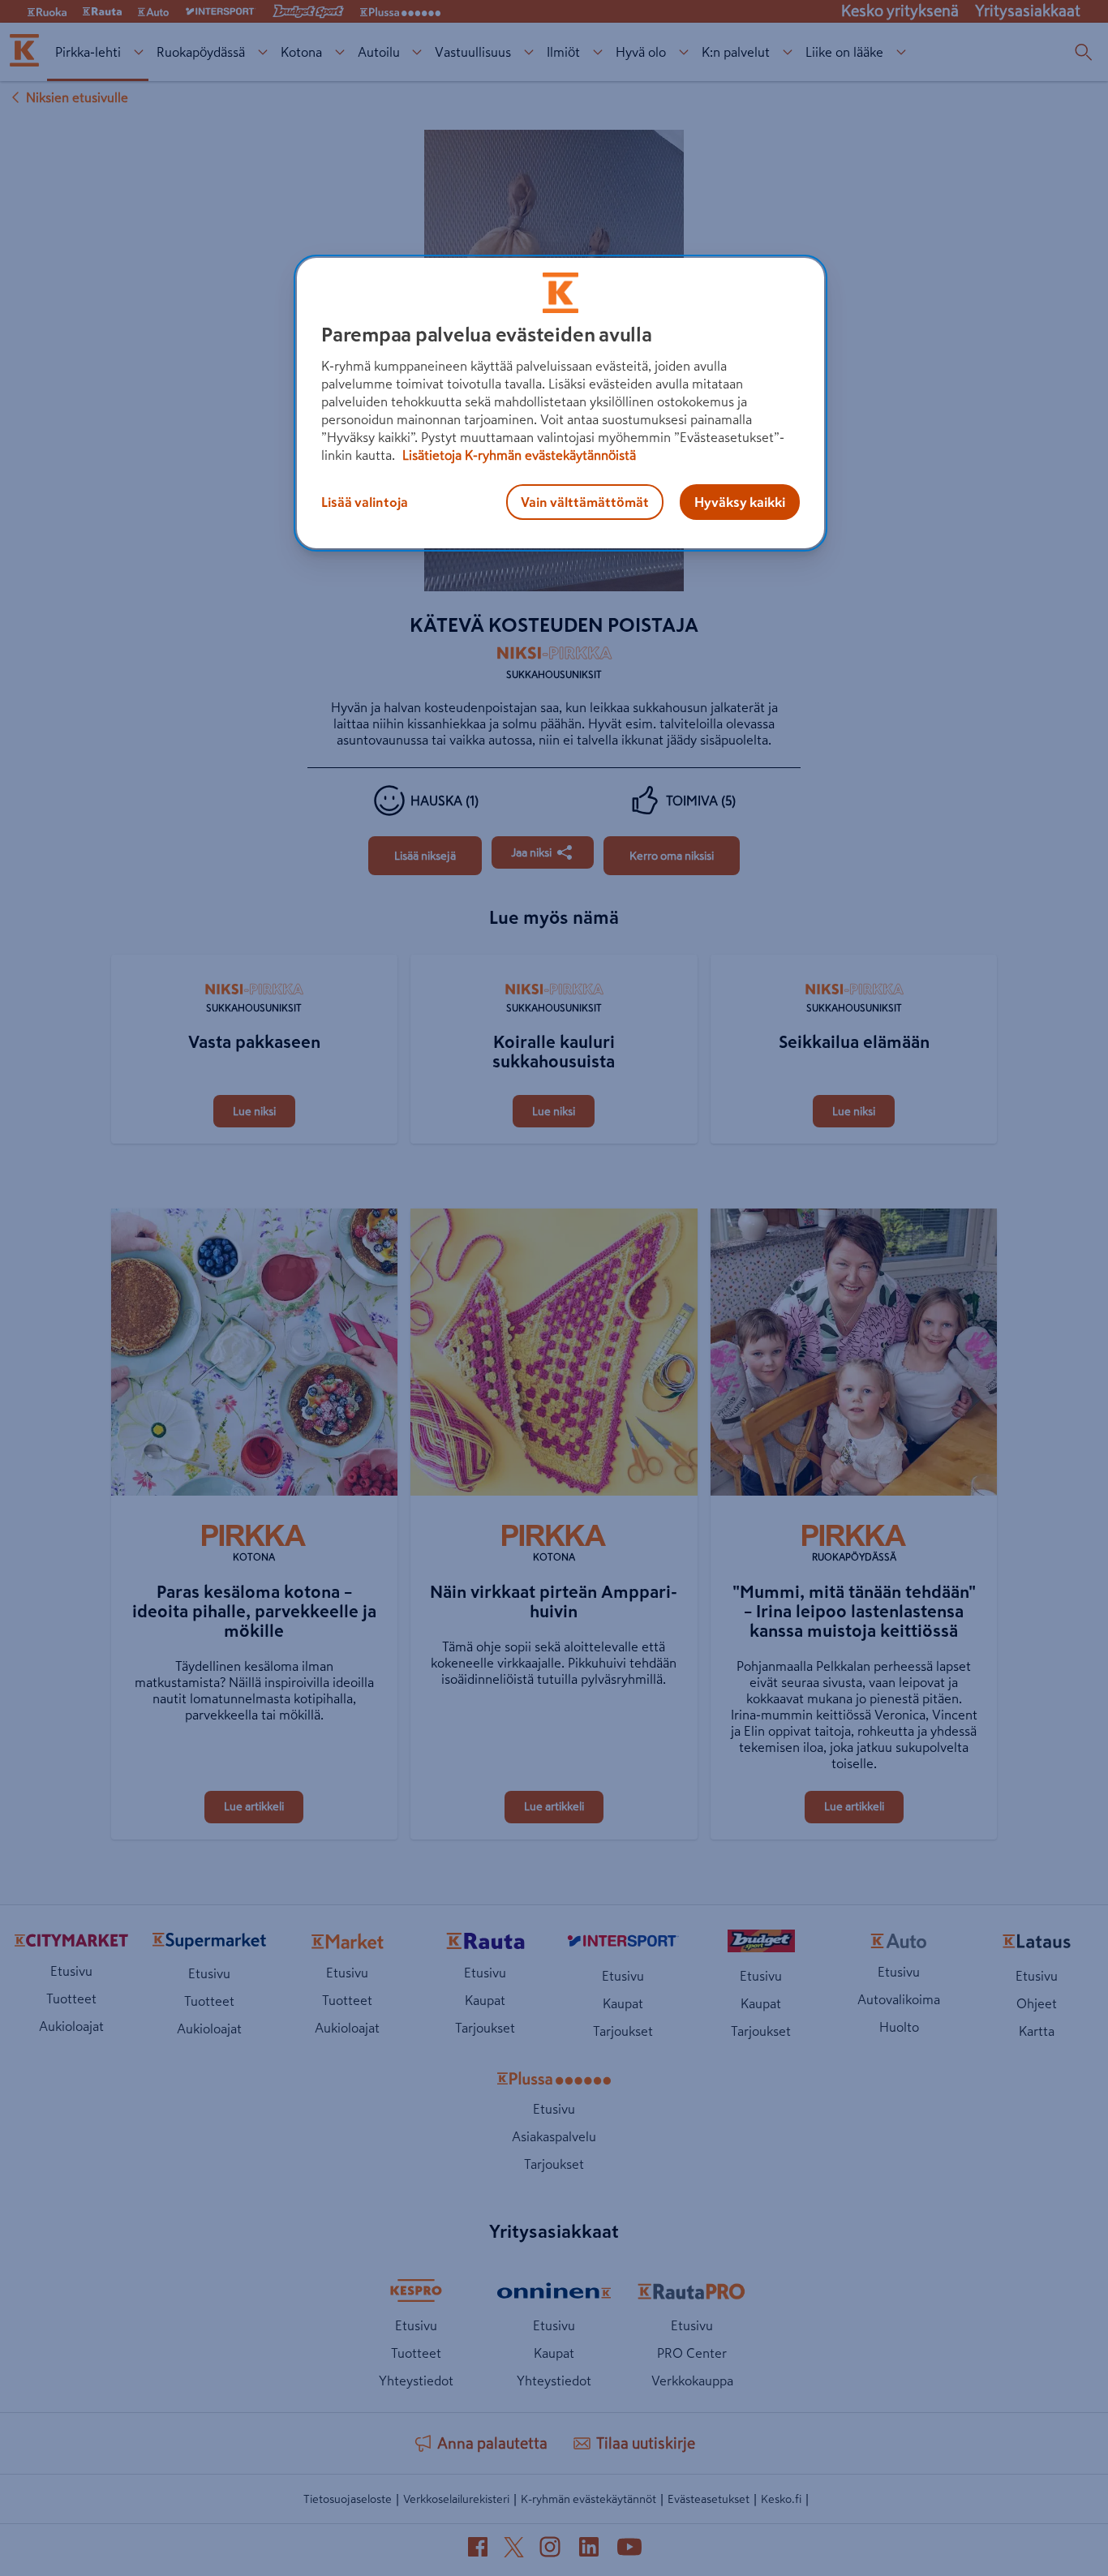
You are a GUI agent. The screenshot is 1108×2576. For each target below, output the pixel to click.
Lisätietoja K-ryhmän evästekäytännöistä (517, 455)
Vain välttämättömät (585, 502)
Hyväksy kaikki (740, 502)
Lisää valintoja (365, 502)
